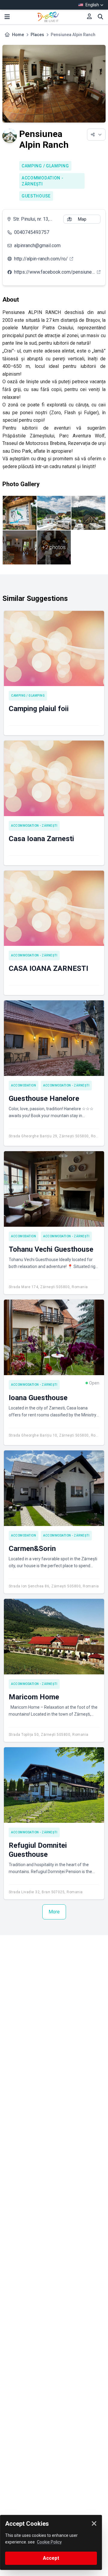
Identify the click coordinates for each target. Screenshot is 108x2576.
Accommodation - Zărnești (43, 181)
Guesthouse (36, 196)
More (54, 1912)
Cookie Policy (49, 2542)
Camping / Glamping (45, 166)
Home (18, 35)
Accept (51, 2558)
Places (37, 35)
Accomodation (24, 1085)
